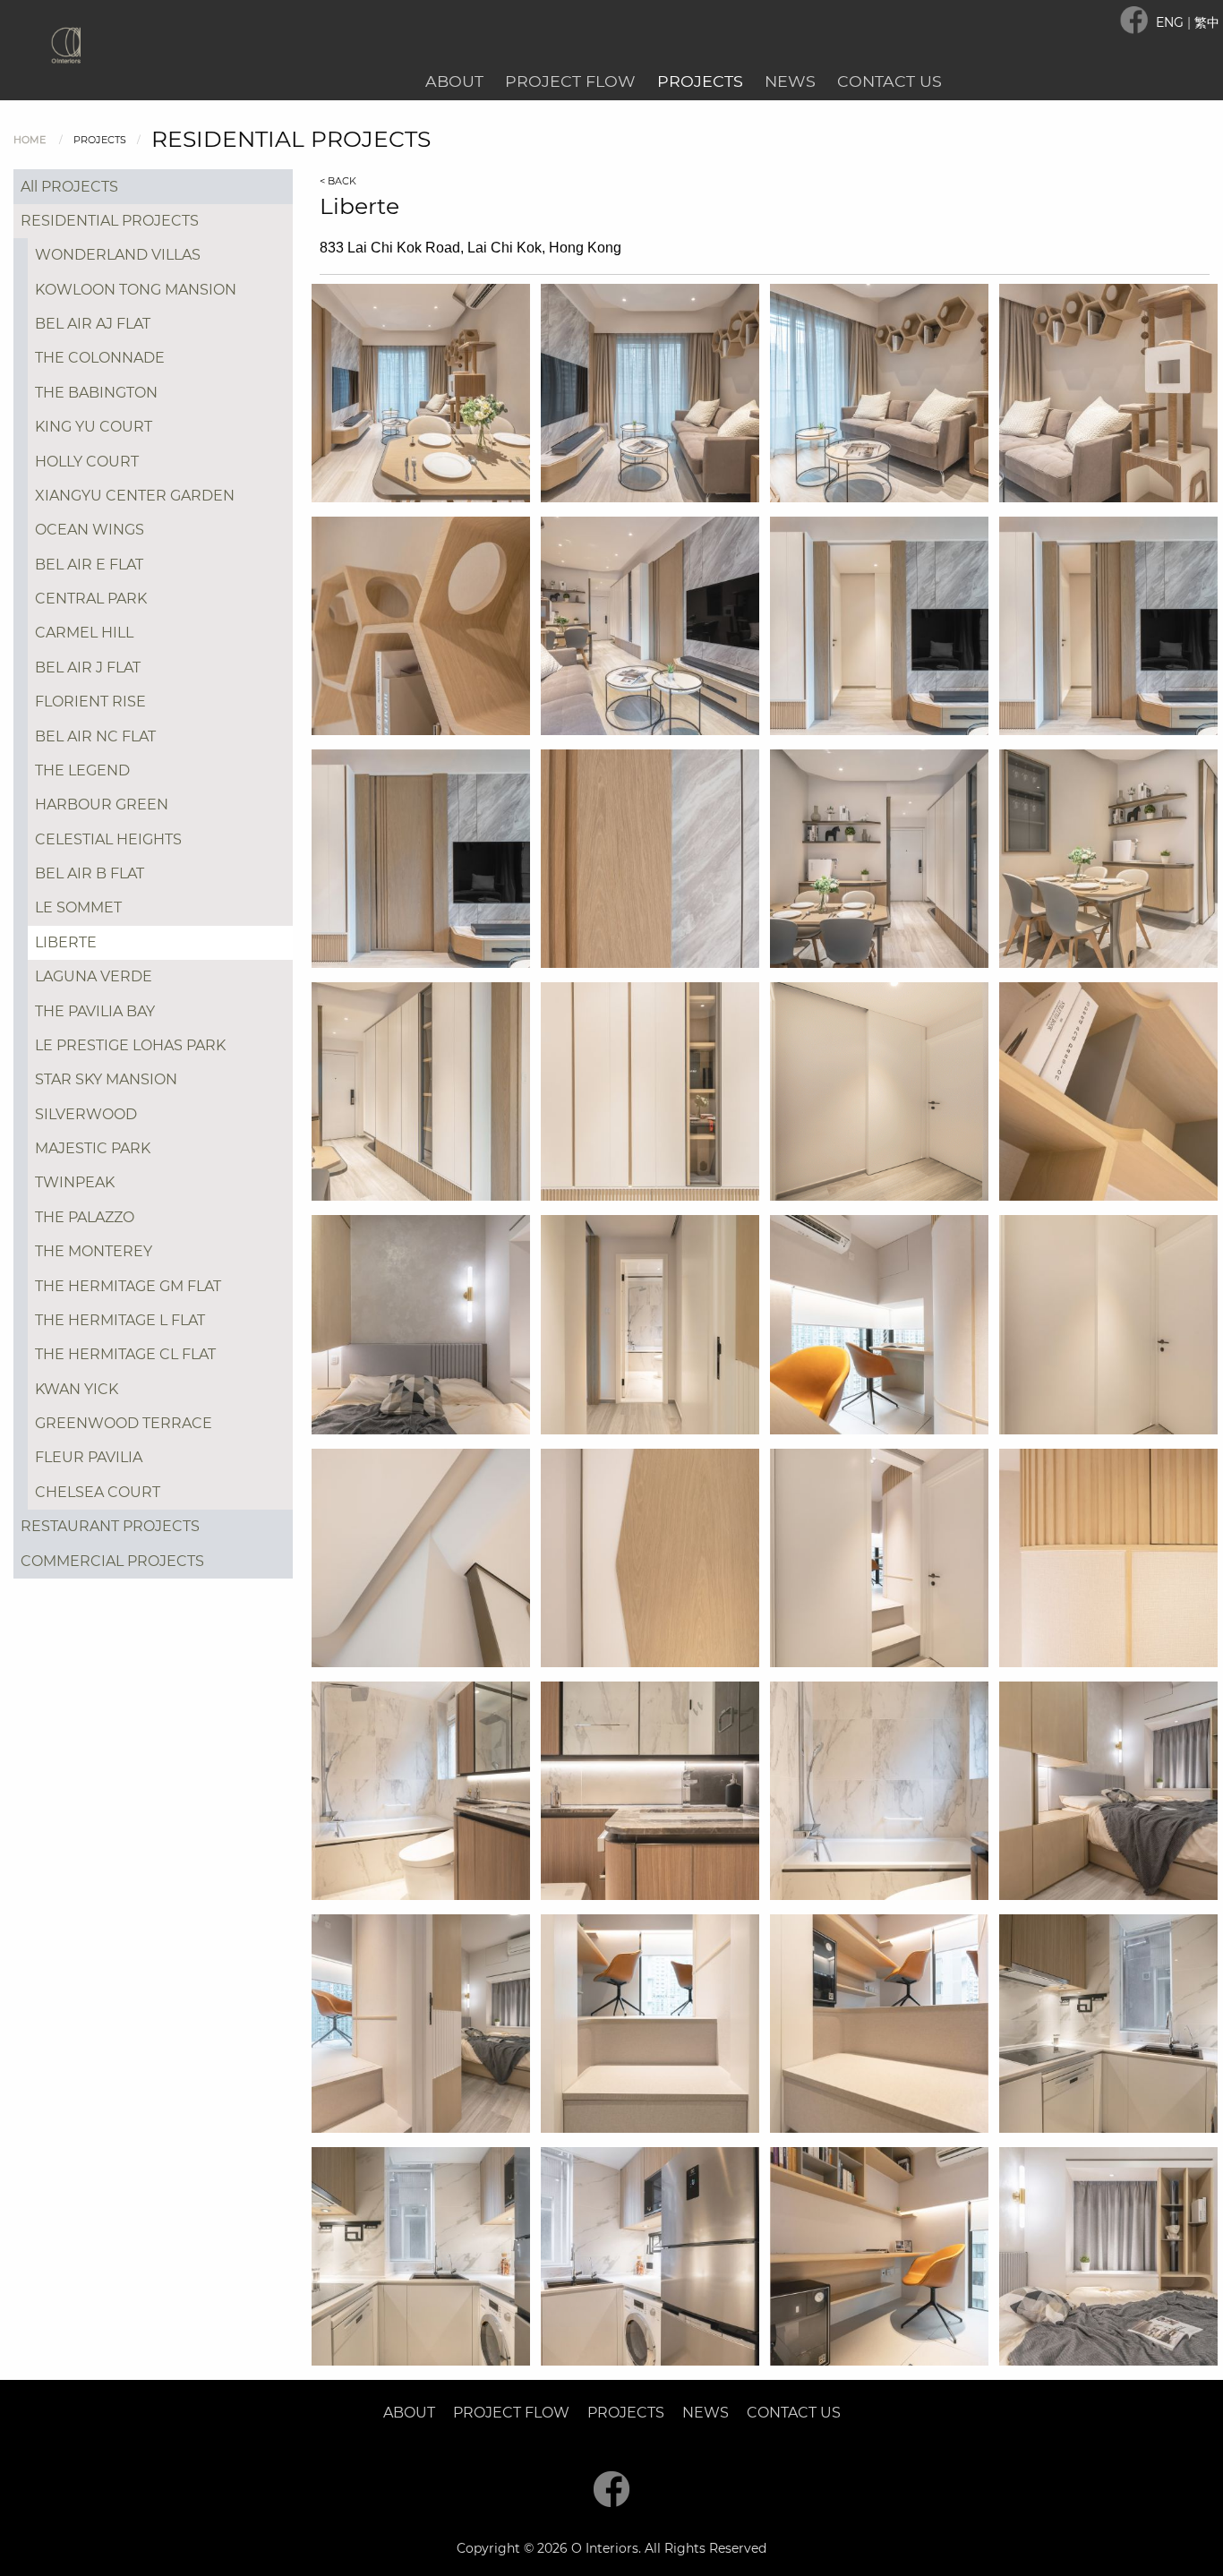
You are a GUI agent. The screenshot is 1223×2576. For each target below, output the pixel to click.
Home (30, 140)
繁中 (1207, 22)
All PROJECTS (69, 187)
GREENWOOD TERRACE (124, 1423)
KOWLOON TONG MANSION (136, 290)
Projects (700, 81)
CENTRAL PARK (91, 599)
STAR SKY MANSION (106, 1079)
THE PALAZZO (85, 1217)
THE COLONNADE (100, 358)
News (790, 81)
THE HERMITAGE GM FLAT (128, 1286)
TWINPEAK (75, 1182)
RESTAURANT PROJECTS (110, 1526)
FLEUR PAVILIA (89, 1457)
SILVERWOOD (86, 1114)
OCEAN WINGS (90, 530)
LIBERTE (66, 942)
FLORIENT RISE (90, 702)
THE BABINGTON (96, 393)
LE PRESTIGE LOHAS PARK (130, 1045)
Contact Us (889, 81)
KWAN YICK (77, 1389)
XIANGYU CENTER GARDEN (135, 496)
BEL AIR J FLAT (88, 668)
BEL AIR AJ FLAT (93, 324)
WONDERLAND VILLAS (118, 255)
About (454, 81)
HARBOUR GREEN (102, 804)
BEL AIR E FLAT (89, 565)
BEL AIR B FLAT (90, 873)
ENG (1172, 22)
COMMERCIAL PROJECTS (112, 1561)
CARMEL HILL (84, 633)
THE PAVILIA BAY (95, 1011)
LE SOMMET (78, 907)
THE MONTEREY (94, 1251)
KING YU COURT (94, 427)
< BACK (338, 181)
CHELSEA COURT (98, 1492)
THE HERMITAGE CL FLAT (125, 1354)
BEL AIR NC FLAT (95, 736)
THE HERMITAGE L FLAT (120, 1320)
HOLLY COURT (87, 462)
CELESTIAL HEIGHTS (108, 839)
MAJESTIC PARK (93, 1148)
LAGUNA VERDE (94, 976)
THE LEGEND (82, 770)
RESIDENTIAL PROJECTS (110, 221)
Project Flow (570, 81)
